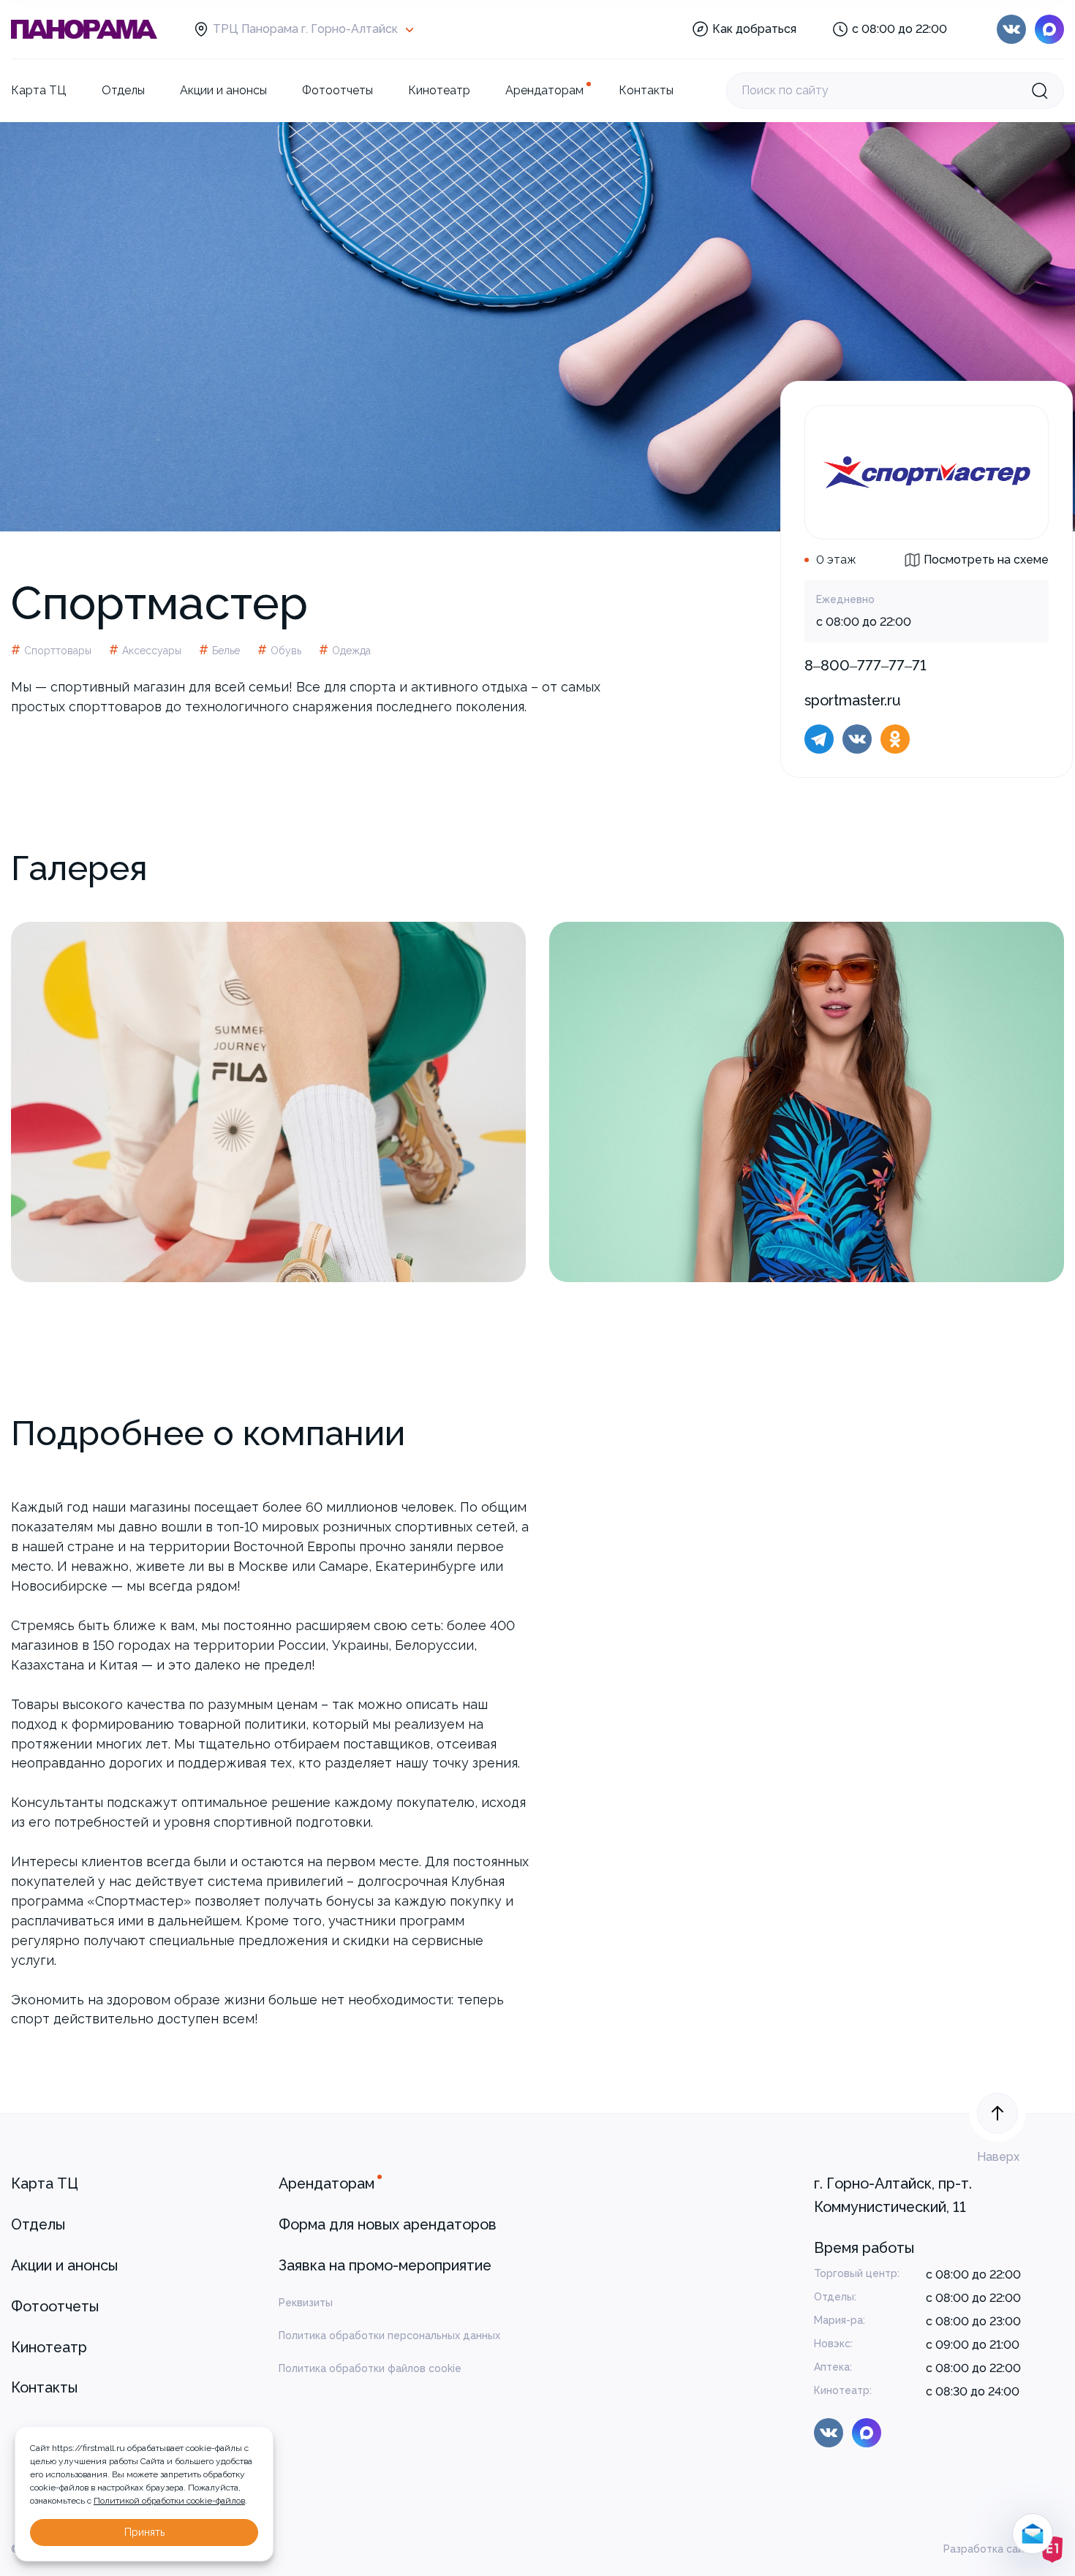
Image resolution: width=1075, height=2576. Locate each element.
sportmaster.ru (853, 700)
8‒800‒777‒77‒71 (865, 665)
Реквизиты (306, 2303)
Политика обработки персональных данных (389, 2336)
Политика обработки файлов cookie (370, 2368)
